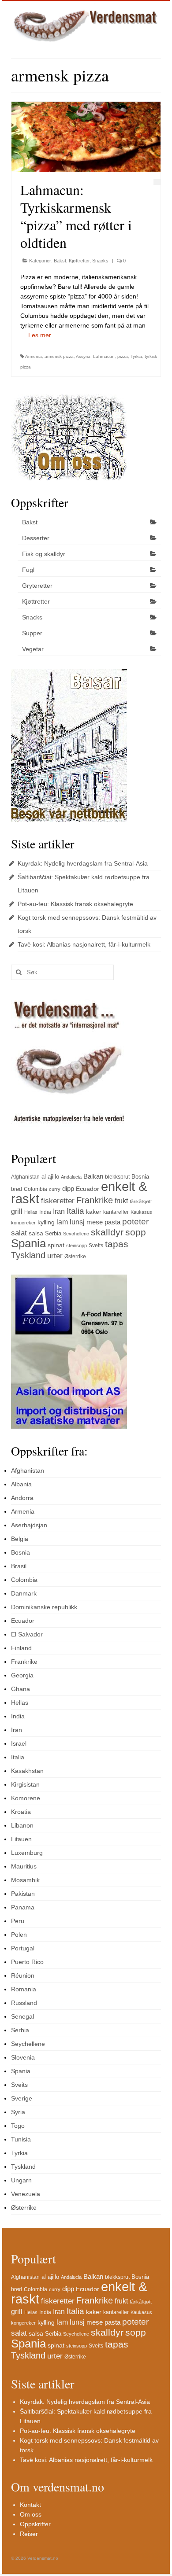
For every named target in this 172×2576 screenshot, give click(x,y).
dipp (68, 1188)
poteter (135, 1222)
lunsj (77, 1222)
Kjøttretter (79, 261)
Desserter (36, 538)
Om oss (31, 2514)
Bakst (60, 261)
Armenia (34, 356)
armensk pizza (59, 356)
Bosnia (140, 1177)
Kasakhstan (27, 1771)
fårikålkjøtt (141, 1201)
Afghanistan (25, 1177)
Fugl (28, 570)
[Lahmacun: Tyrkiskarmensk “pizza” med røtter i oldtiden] (86, 137)
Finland (21, 1648)
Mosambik (25, 1880)
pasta (112, 1222)
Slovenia (23, 2057)
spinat (56, 1245)
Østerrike (75, 1257)
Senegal (22, 2016)
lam (62, 1222)
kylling (46, 1222)
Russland (24, 2003)
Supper (32, 633)
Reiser (29, 2534)
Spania (28, 1243)
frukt (121, 1201)
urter (55, 1256)
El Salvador (27, 1634)
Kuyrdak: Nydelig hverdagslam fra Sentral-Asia (83, 863)
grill (17, 1211)
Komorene (26, 1798)
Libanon (22, 1825)
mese (95, 1222)
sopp (136, 1232)
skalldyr (107, 1232)
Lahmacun (104, 356)
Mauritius (24, 1866)
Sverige (22, 2098)
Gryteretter (37, 586)
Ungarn (21, 2180)
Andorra (22, 1498)
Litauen (21, 1839)
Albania (21, 1484)
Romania (24, 1989)
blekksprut (117, 1177)
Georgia (22, 1675)
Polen (19, 1935)
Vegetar (33, 649)
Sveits (96, 1246)
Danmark (24, 1593)
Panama (23, 1907)
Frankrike (95, 1200)
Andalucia (71, 1177)
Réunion (23, 1975)
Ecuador (88, 1189)
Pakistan (23, 1894)
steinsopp (77, 1246)
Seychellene (76, 1234)
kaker (94, 1212)
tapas (117, 1244)
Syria (18, 2112)
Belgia (20, 1539)
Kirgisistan (25, 1784)
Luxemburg (27, 1853)
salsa (36, 1233)
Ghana (21, 1689)
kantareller (116, 1212)
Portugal (23, 1948)
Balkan (93, 1176)
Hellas (31, 1212)
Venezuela (26, 2194)
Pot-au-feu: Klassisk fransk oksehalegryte (75, 904)
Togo (18, 2126)
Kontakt (30, 2505)
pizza (123, 356)
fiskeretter (58, 1201)
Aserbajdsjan (29, 1525)
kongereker (23, 1223)
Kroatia (21, 1812)
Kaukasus (141, 1212)
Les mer (40, 335)
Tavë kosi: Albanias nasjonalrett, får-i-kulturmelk (84, 944)
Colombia (36, 1189)
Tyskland (28, 1255)
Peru (18, 1921)
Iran (59, 1211)
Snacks (100, 261)
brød (17, 1189)
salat (19, 1233)
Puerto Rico (27, 1962)
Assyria (83, 356)
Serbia (53, 1233)
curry (55, 1189)
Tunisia (21, 2139)
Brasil (19, 1566)
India (45, 1212)
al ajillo (50, 1177)
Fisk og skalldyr (44, 554)
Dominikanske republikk (44, 1607)
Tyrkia (136, 356)
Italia (75, 1211)
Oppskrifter (35, 2524)
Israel (19, 1743)
